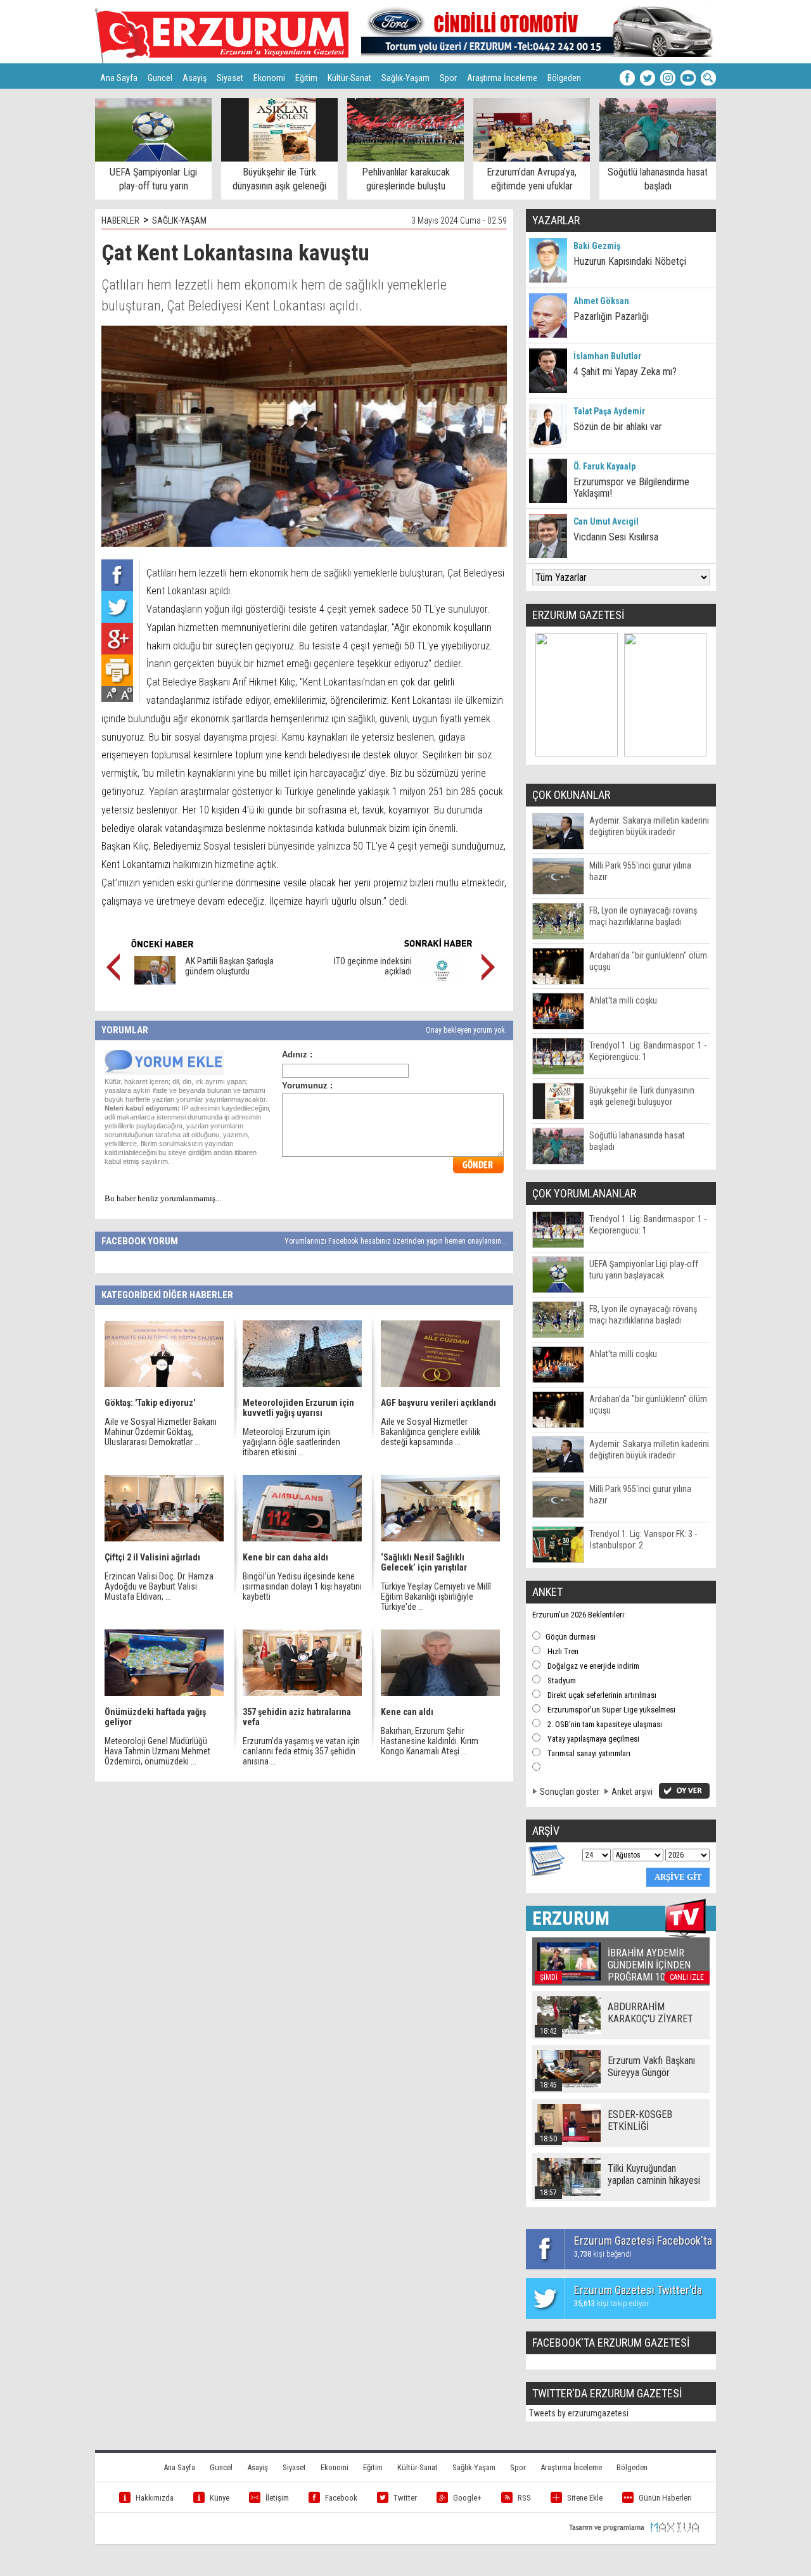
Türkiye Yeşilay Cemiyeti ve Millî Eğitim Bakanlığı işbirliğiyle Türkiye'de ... (436, 1597)
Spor (448, 78)
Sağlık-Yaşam (405, 78)
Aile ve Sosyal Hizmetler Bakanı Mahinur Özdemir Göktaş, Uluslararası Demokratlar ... (161, 1432)
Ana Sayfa (119, 78)
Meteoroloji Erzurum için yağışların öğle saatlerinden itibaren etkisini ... (291, 1442)
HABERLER (120, 220)
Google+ (467, 2498)
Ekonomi (269, 78)
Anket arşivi (632, 1792)
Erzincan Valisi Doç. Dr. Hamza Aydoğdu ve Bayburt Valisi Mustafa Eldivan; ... (159, 1586)
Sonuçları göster (570, 1792)
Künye (220, 2498)
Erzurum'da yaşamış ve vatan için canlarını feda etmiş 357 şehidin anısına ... (301, 1751)
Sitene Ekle (585, 2498)
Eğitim (306, 78)
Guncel (160, 78)
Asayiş (195, 78)
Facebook (341, 2498)
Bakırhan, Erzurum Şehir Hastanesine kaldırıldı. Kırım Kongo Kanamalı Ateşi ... (430, 1741)
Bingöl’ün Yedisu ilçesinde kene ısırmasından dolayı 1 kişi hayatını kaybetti (302, 1586)
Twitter (405, 2498)
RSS (524, 2498)
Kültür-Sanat (349, 78)
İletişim (277, 2498)
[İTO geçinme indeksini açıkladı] (442, 981)
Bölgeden (564, 78)
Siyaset (230, 78)
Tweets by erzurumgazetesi (579, 2413)
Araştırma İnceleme (502, 78)
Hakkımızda (155, 2498)
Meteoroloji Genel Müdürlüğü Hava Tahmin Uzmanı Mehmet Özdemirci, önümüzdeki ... (157, 1751)
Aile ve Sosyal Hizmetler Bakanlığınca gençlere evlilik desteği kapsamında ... (431, 1432)
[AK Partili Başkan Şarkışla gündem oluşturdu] (155, 981)
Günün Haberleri (665, 2498)
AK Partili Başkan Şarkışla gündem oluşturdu (229, 966)
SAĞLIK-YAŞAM (179, 220)
